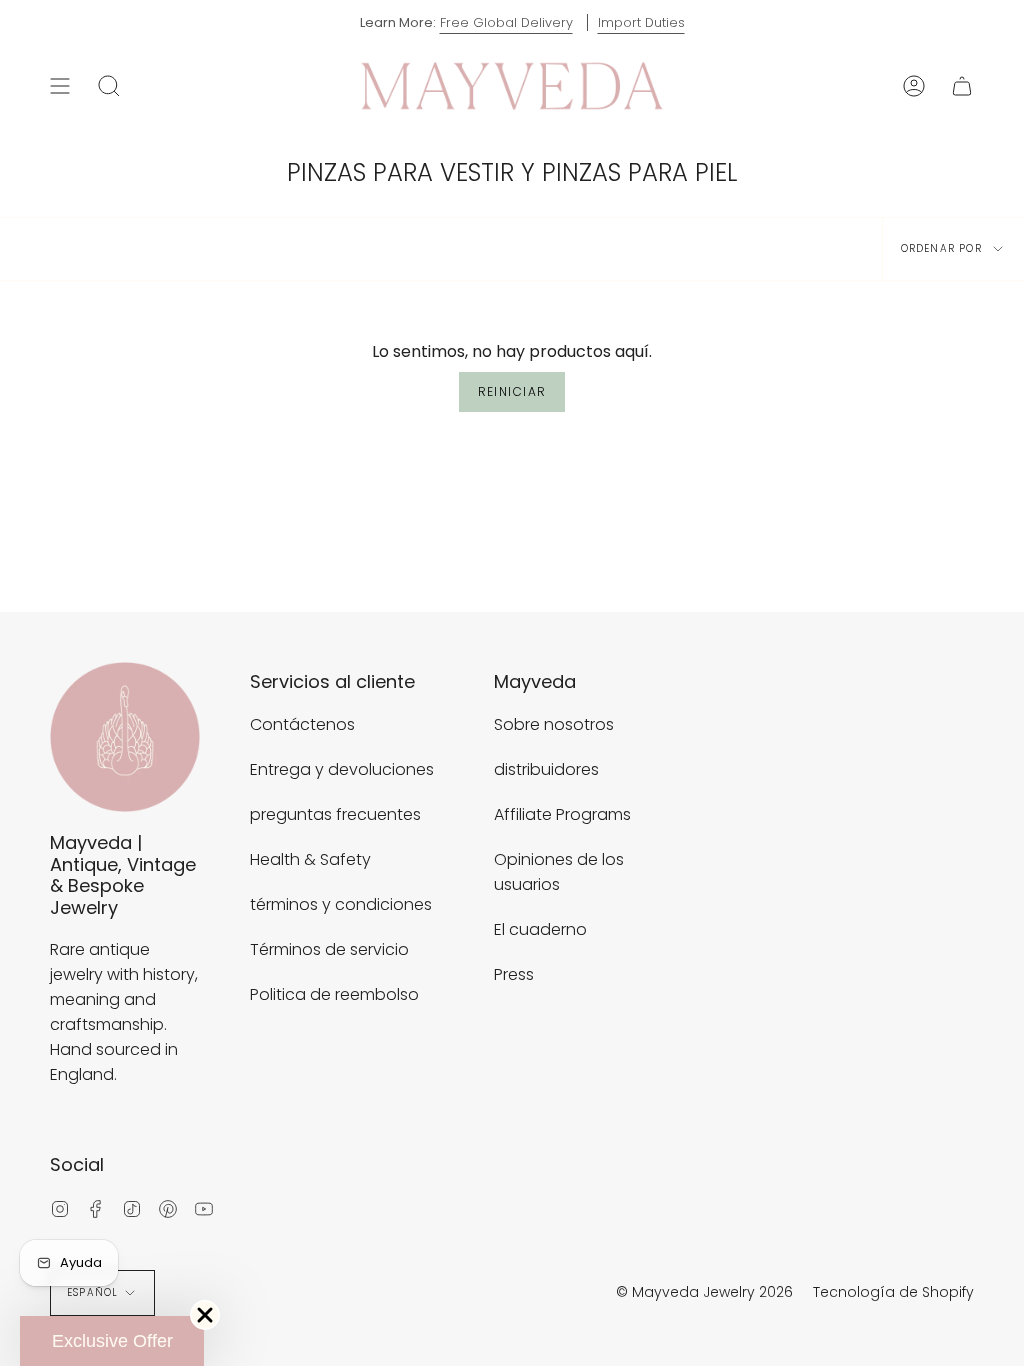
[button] (112, 1341)
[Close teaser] (205, 1315)
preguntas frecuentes (335, 814)
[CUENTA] (914, 86)
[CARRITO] (962, 86)
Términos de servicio (329, 949)
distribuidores (546, 769)
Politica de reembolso (334, 994)
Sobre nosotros (554, 724)
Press (514, 974)
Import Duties (641, 22)
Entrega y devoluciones (342, 769)
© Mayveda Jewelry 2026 (704, 1292)
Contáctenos (302, 724)
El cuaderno (540, 929)
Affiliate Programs (562, 814)
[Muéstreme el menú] (60, 86)
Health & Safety (310, 859)
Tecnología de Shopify (893, 1292)
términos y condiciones (341, 904)
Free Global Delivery (506, 22)
